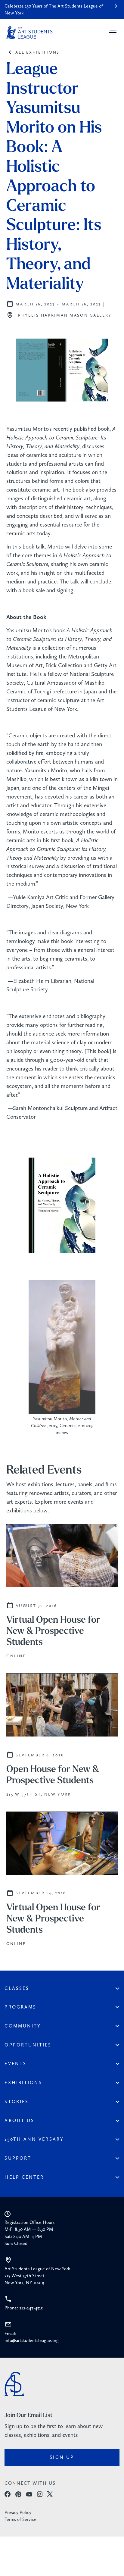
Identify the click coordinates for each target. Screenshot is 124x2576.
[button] (112, 33)
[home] (29, 33)
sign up (62, 2457)
